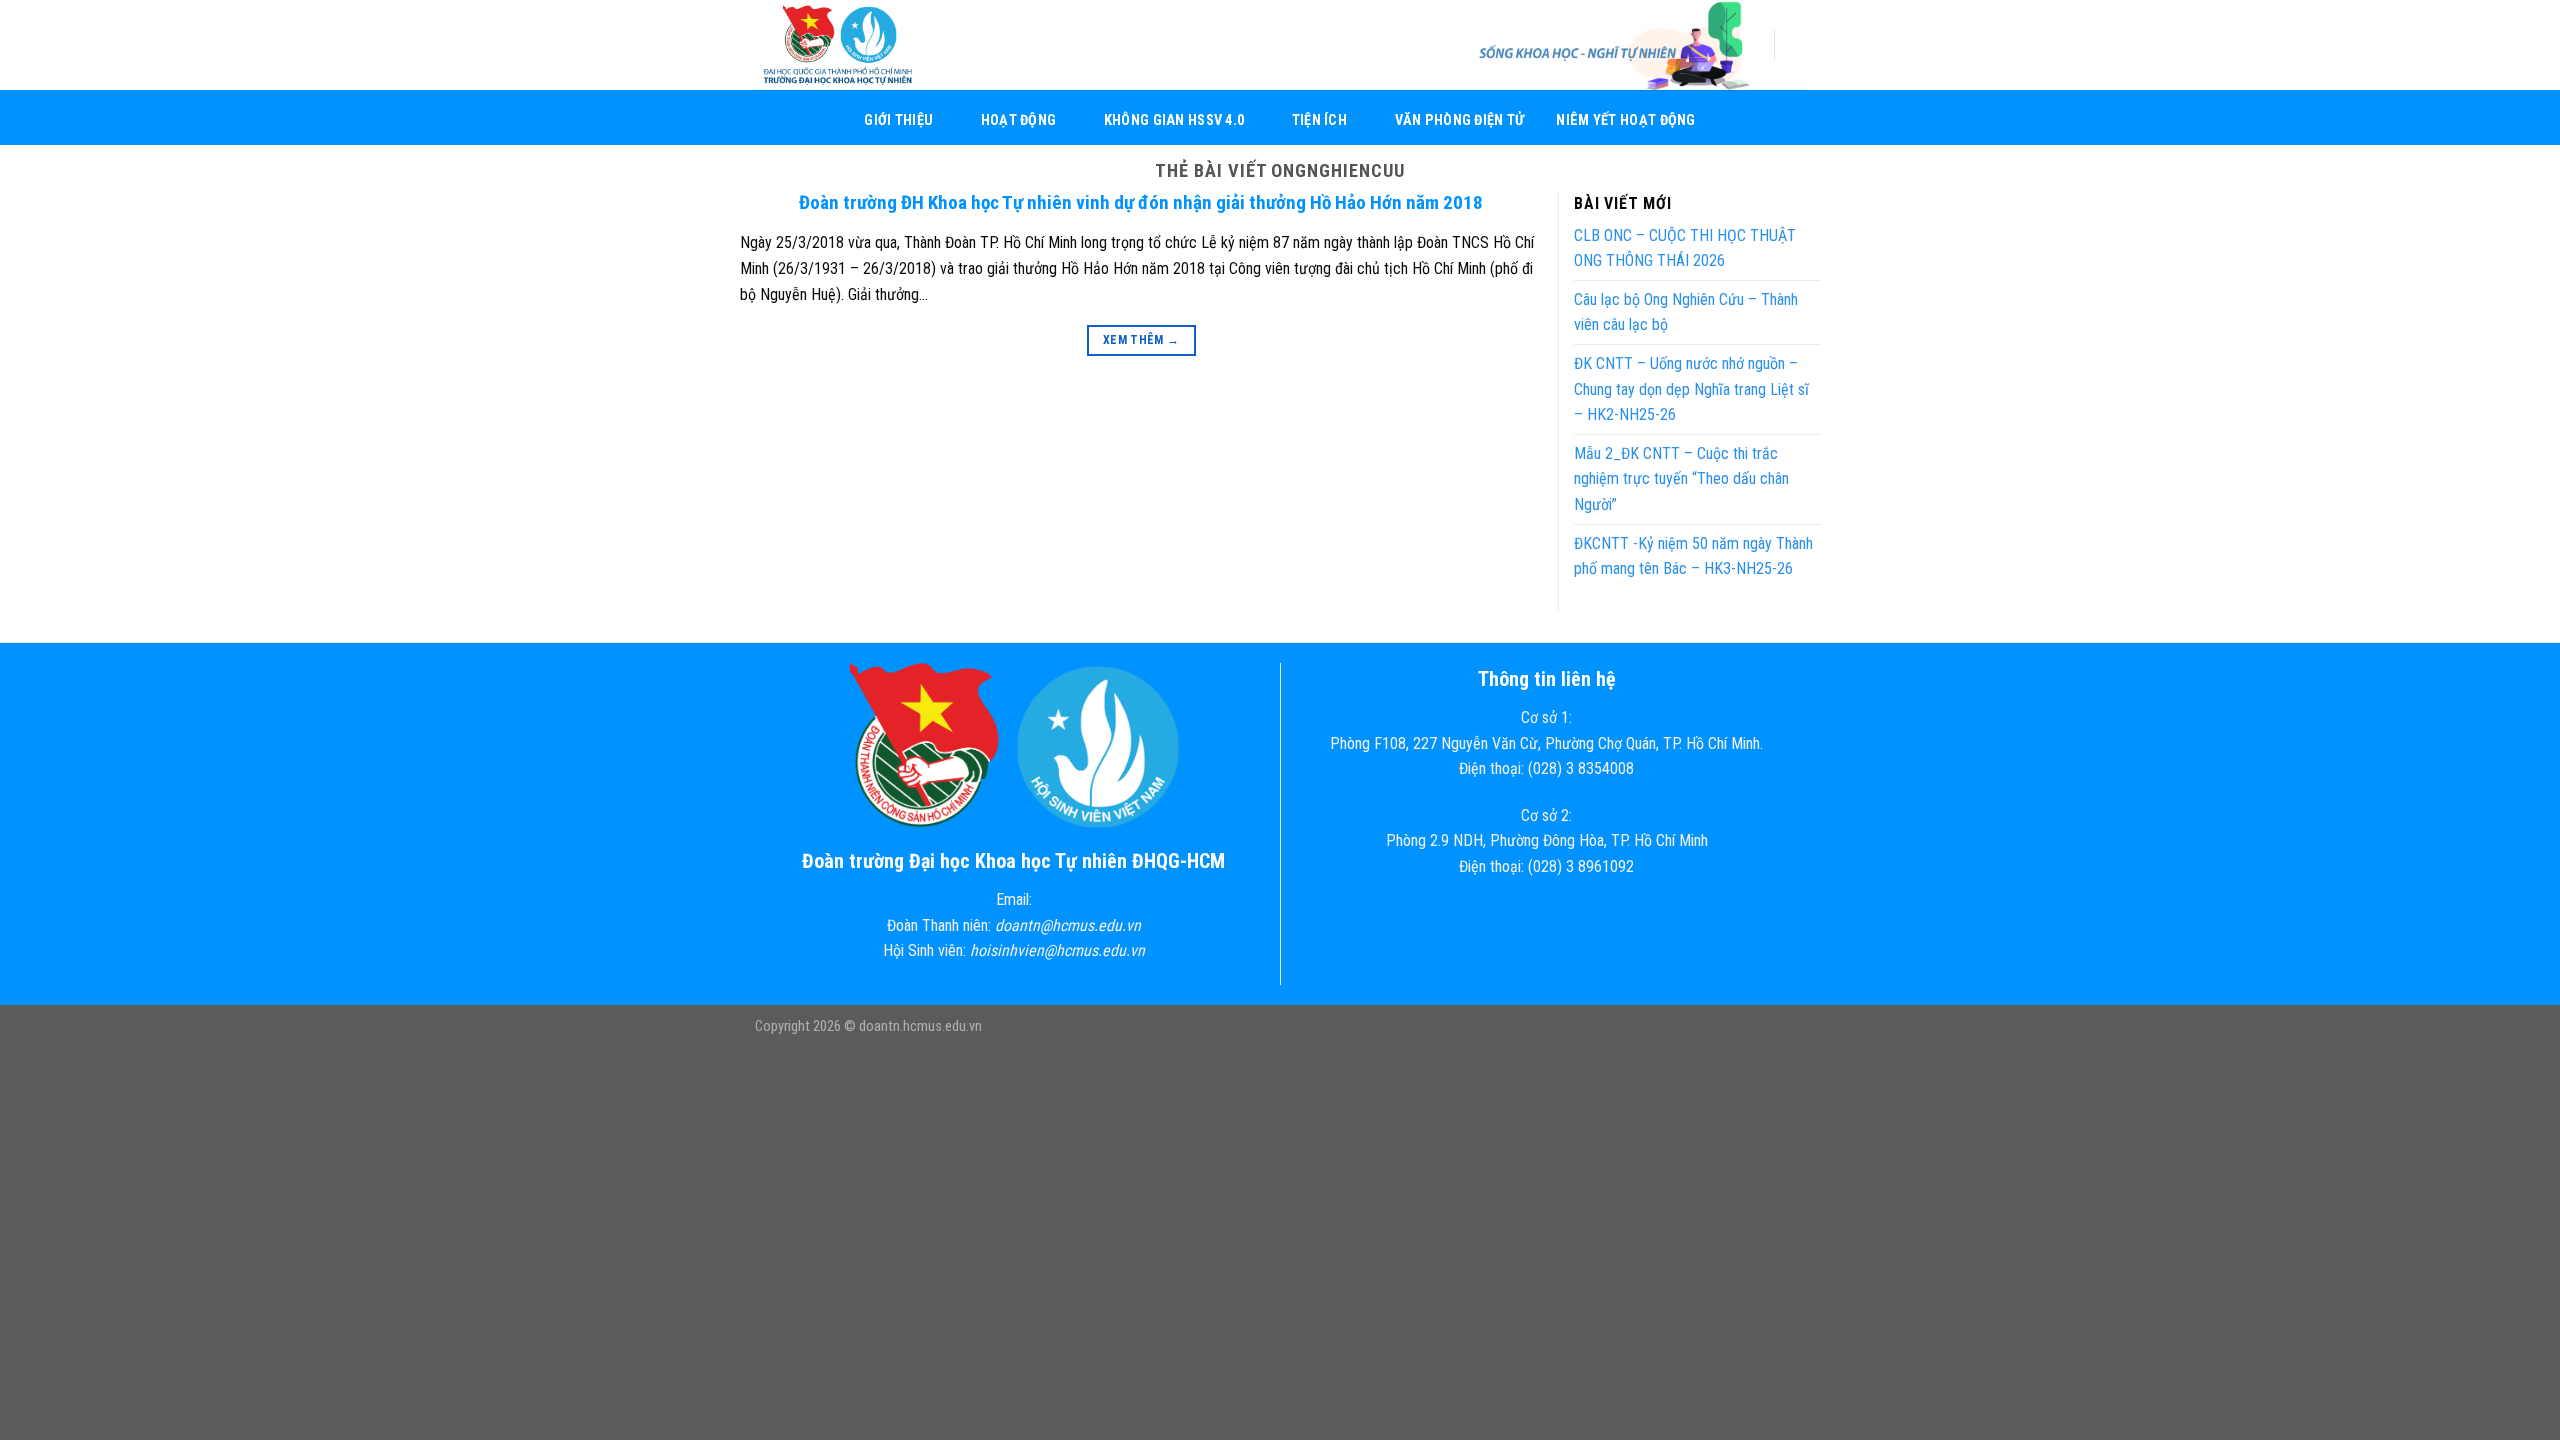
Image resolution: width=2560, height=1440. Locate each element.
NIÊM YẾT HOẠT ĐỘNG (1625, 120)
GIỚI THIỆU (898, 120)
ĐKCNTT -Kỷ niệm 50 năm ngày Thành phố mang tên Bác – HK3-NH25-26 (1693, 556)
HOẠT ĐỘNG (1019, 120)
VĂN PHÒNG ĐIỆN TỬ (1460, 120)
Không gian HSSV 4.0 (1174, 120)
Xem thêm (1141, 340)
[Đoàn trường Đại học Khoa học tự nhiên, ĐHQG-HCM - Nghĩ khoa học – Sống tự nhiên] (855, 45)
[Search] (1797, 45)
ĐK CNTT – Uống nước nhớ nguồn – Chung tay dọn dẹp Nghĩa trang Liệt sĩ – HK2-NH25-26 (1691, 389)
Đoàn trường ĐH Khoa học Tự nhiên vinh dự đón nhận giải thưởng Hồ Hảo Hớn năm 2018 (1141, 202)
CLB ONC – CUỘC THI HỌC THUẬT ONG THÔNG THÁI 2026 (1685, 248)
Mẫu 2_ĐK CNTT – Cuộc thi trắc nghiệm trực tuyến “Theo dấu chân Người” (1681, 479)
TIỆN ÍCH (1319, 120)
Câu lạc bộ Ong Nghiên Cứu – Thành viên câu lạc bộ (1686, 312)
